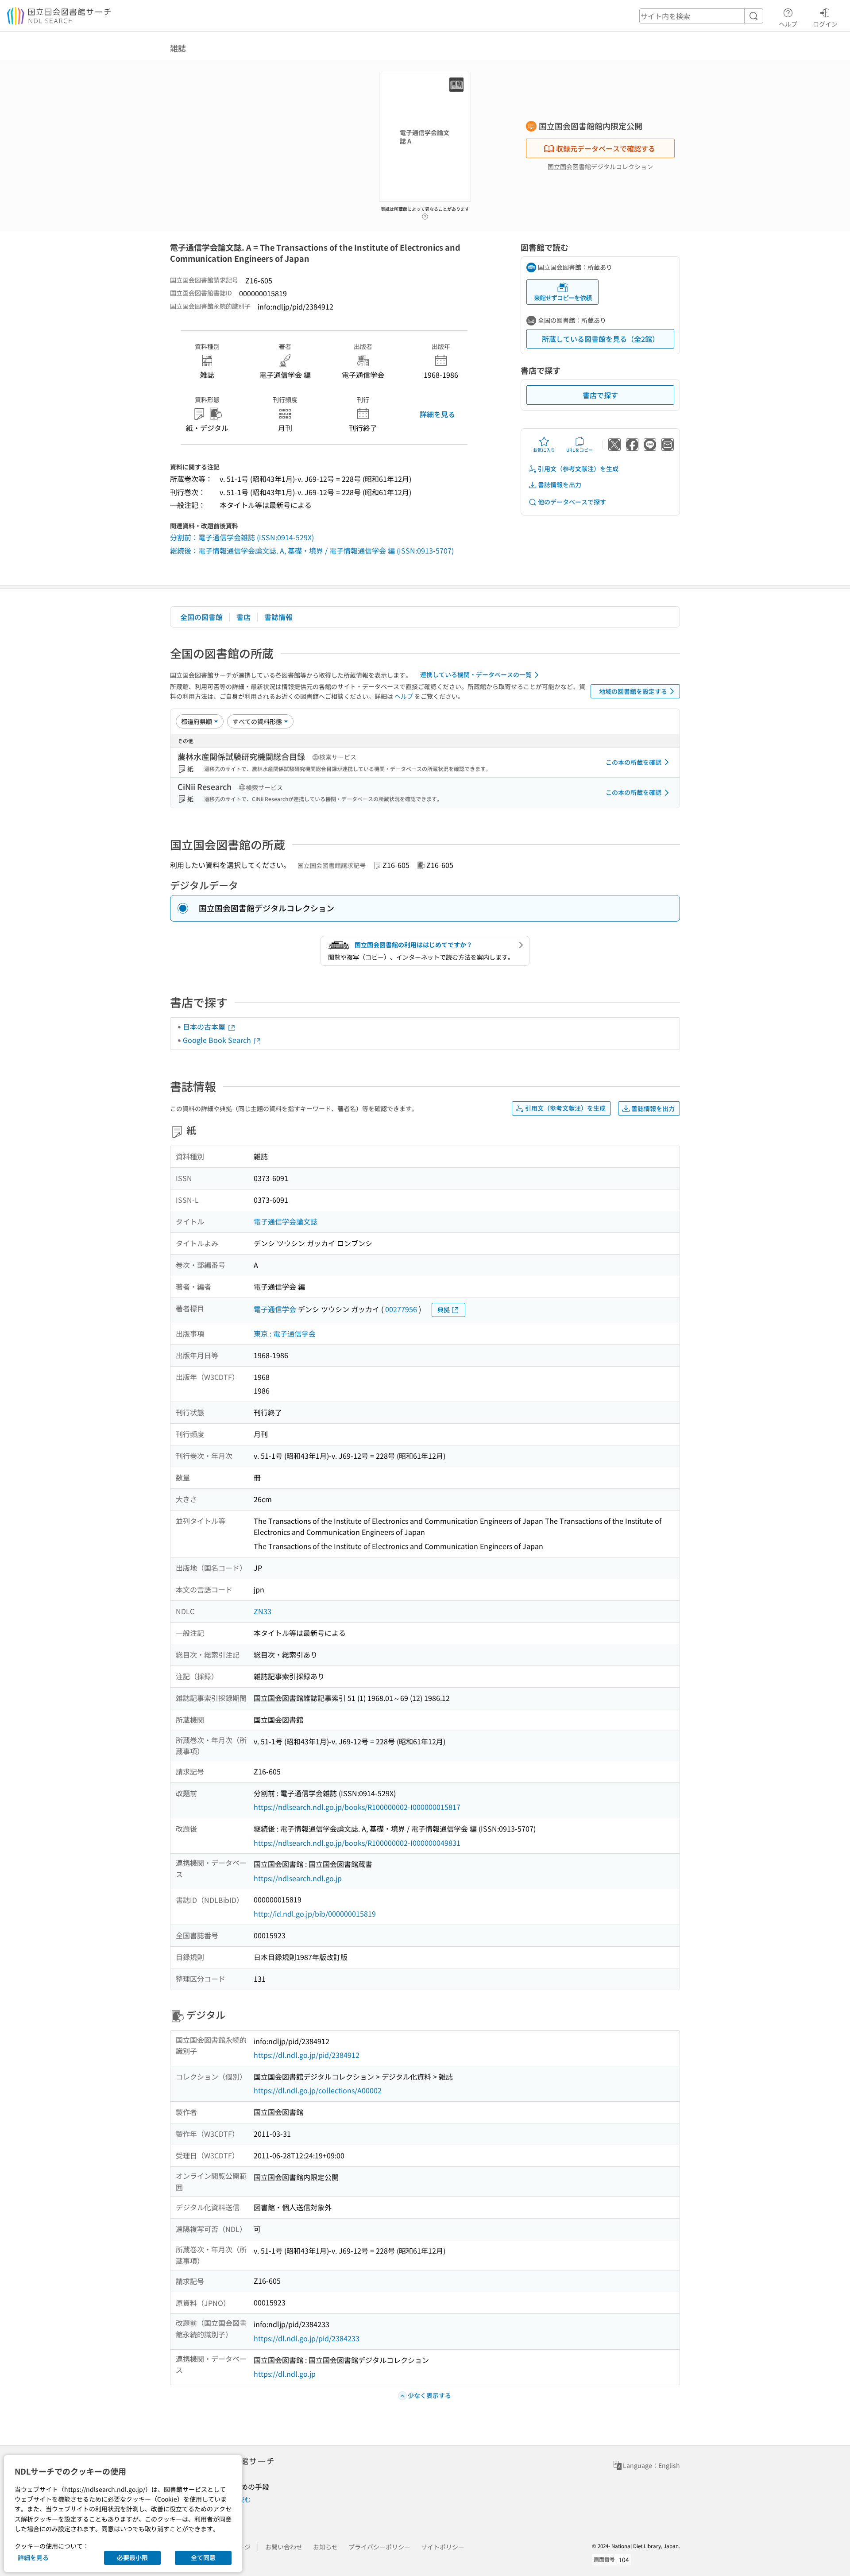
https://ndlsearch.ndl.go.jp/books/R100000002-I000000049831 (357, 1843)
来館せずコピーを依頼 (563, 298)
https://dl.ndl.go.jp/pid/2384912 (307, 2055)
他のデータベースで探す (572, 502)
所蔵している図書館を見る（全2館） (601, 339)
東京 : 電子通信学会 (285, 1333)
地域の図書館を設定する (633, 691)
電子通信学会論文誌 (286, 1221)
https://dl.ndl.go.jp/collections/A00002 (318, 2090)
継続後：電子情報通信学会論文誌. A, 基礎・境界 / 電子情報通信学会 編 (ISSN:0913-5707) (312, 550)
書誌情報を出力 (560, 484)
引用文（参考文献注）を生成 (578, 469)
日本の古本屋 (205, 1027)
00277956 (401, 1309)
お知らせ (325, 2547)
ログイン (825, 24)
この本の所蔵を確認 (634, 762)
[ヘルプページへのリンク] (425, 214)
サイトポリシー (443, 2547)
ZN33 (263, 1611)
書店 (243, 617)
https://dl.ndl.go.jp (285, 2374)
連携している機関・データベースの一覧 (476, 674)
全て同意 (203, 2557)
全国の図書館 (201, 617)
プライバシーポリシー (379, 2547)
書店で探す (600, 395)
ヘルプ (788, 24)
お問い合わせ (284, 2547)
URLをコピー (580, 450)
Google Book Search (218, 1040)
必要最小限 (132, 2557)
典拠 (444, 1309)
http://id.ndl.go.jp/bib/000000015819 (315, 1914)
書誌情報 (278, 617)
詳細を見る (437, 414)
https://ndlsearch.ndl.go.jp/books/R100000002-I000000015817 (357, 1807)
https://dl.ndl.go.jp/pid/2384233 (307, 2338)
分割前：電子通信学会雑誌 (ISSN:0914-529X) (242, 537)
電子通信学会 (275, 1309)
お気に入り (544, 450)
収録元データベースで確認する (606, 148)
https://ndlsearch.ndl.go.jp (298, 1878)
